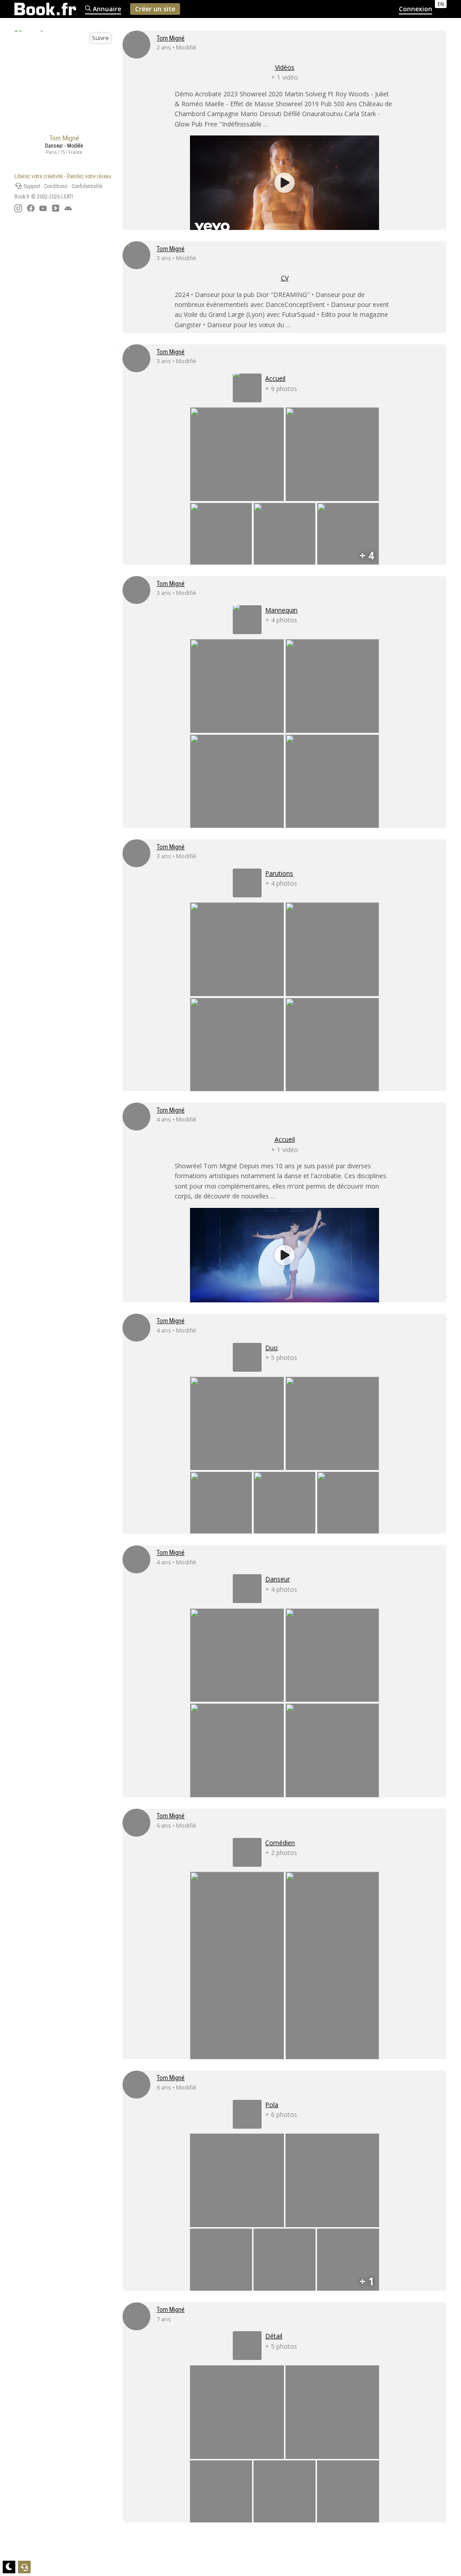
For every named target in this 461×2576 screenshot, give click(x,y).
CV (285, 278)
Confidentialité (87, 186)
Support (31, 186)
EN (441, 4)
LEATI (67, 197)
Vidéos (285, 67)
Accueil (285, 1139)
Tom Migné (171, 38)
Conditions (56, 186)
